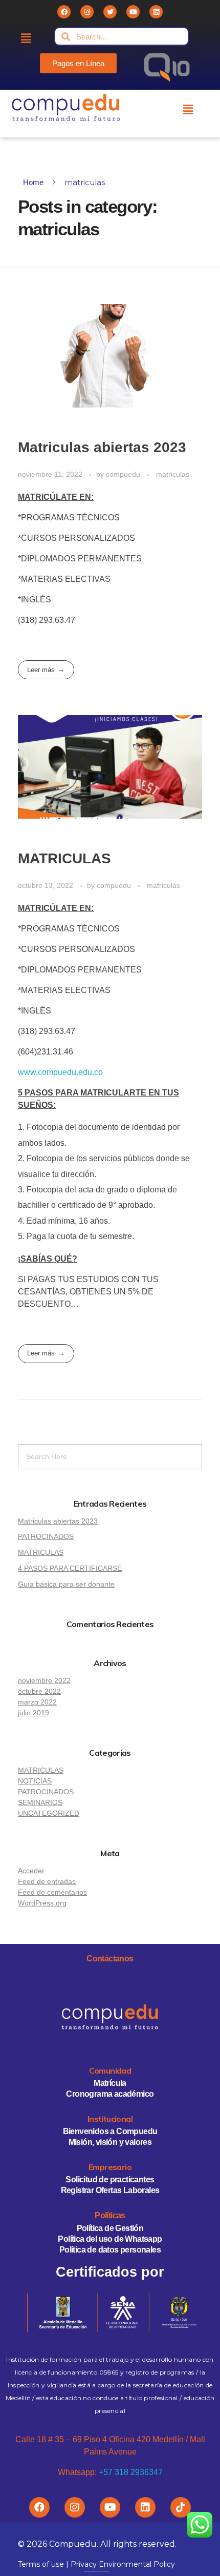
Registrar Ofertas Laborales (110, 2190)
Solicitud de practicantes (110, 2179)
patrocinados (46, 1792)
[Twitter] (110, 12)
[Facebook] (64, 12)
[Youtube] (133, 12)
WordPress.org (42, 1903)
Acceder (31, 1871)
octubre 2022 (39, 1691)
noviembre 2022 (44, 1680)
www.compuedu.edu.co (60, 1072)
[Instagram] (87, 12)
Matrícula (110, 2083)
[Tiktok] (181, 2507)
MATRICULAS (64, 858)
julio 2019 (34, 1713)
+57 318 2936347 (131, 2472)
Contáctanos (110, 1959)
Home (33, 182)
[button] (78, 63)
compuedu (124, 474)
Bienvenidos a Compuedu (110, 2131)
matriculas (173, 474)
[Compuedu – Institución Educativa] (66, 108)
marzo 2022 (37, 1702)
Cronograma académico (110, 2094)
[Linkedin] (156, 12)
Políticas (110, 2215)
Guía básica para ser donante (66, 1584)
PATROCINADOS (46, 1536)
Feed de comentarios (52, 1892)
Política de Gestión (110, 2228)
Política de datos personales (110, 2250)
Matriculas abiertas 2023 (102, 447)
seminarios (40, 1802)
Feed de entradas (47, 1881)
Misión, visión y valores (110, 2142)
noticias (35, 1781)
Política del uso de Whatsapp (110, 2239)
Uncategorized (49, 1813)
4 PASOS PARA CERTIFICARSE (70, 1568)
